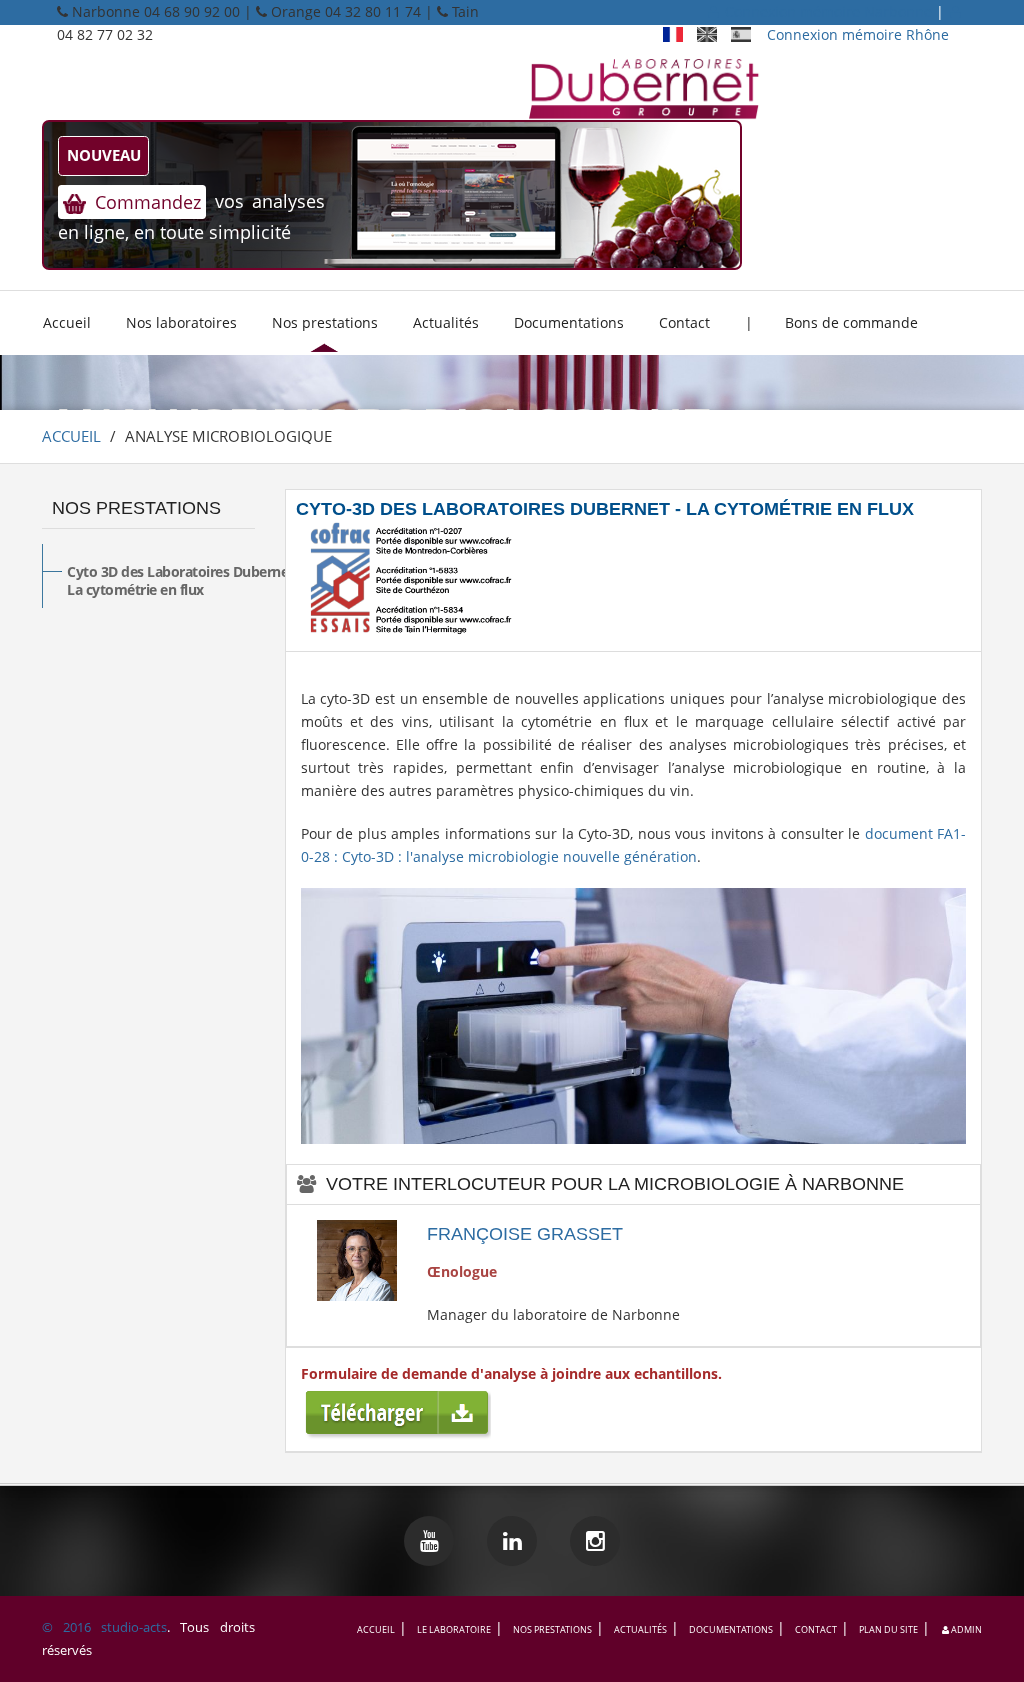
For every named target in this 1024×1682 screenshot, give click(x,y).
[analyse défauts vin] (429, 1544)
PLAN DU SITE (888, 1629)
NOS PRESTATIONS (136, 508)
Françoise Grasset (525, 1234)
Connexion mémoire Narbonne (828, 11)
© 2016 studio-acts (104, 1627)
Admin (965, 1629)
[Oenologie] (680, 34)
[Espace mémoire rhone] (713, 11)
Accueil (67, 322)
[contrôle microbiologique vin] (595, 1544)
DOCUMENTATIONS (731, 1629)
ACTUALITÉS (640, 1629)
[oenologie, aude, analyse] (644, 81)
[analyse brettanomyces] (512, 1544)
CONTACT (816, 1629)
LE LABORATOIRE (454, 1629)
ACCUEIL (71, 436)
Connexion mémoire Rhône (860, 34)
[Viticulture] (714, 34)
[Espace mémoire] (955, 11)
